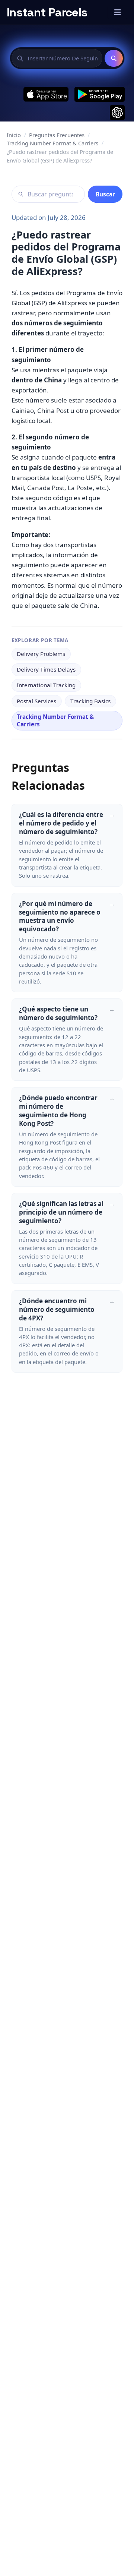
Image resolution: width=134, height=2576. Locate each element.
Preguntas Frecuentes (57, 135)
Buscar (105, 194)
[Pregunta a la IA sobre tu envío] (117, 113)
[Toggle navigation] (117, 12)
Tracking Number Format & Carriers (52, 143)
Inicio (14, 135)
